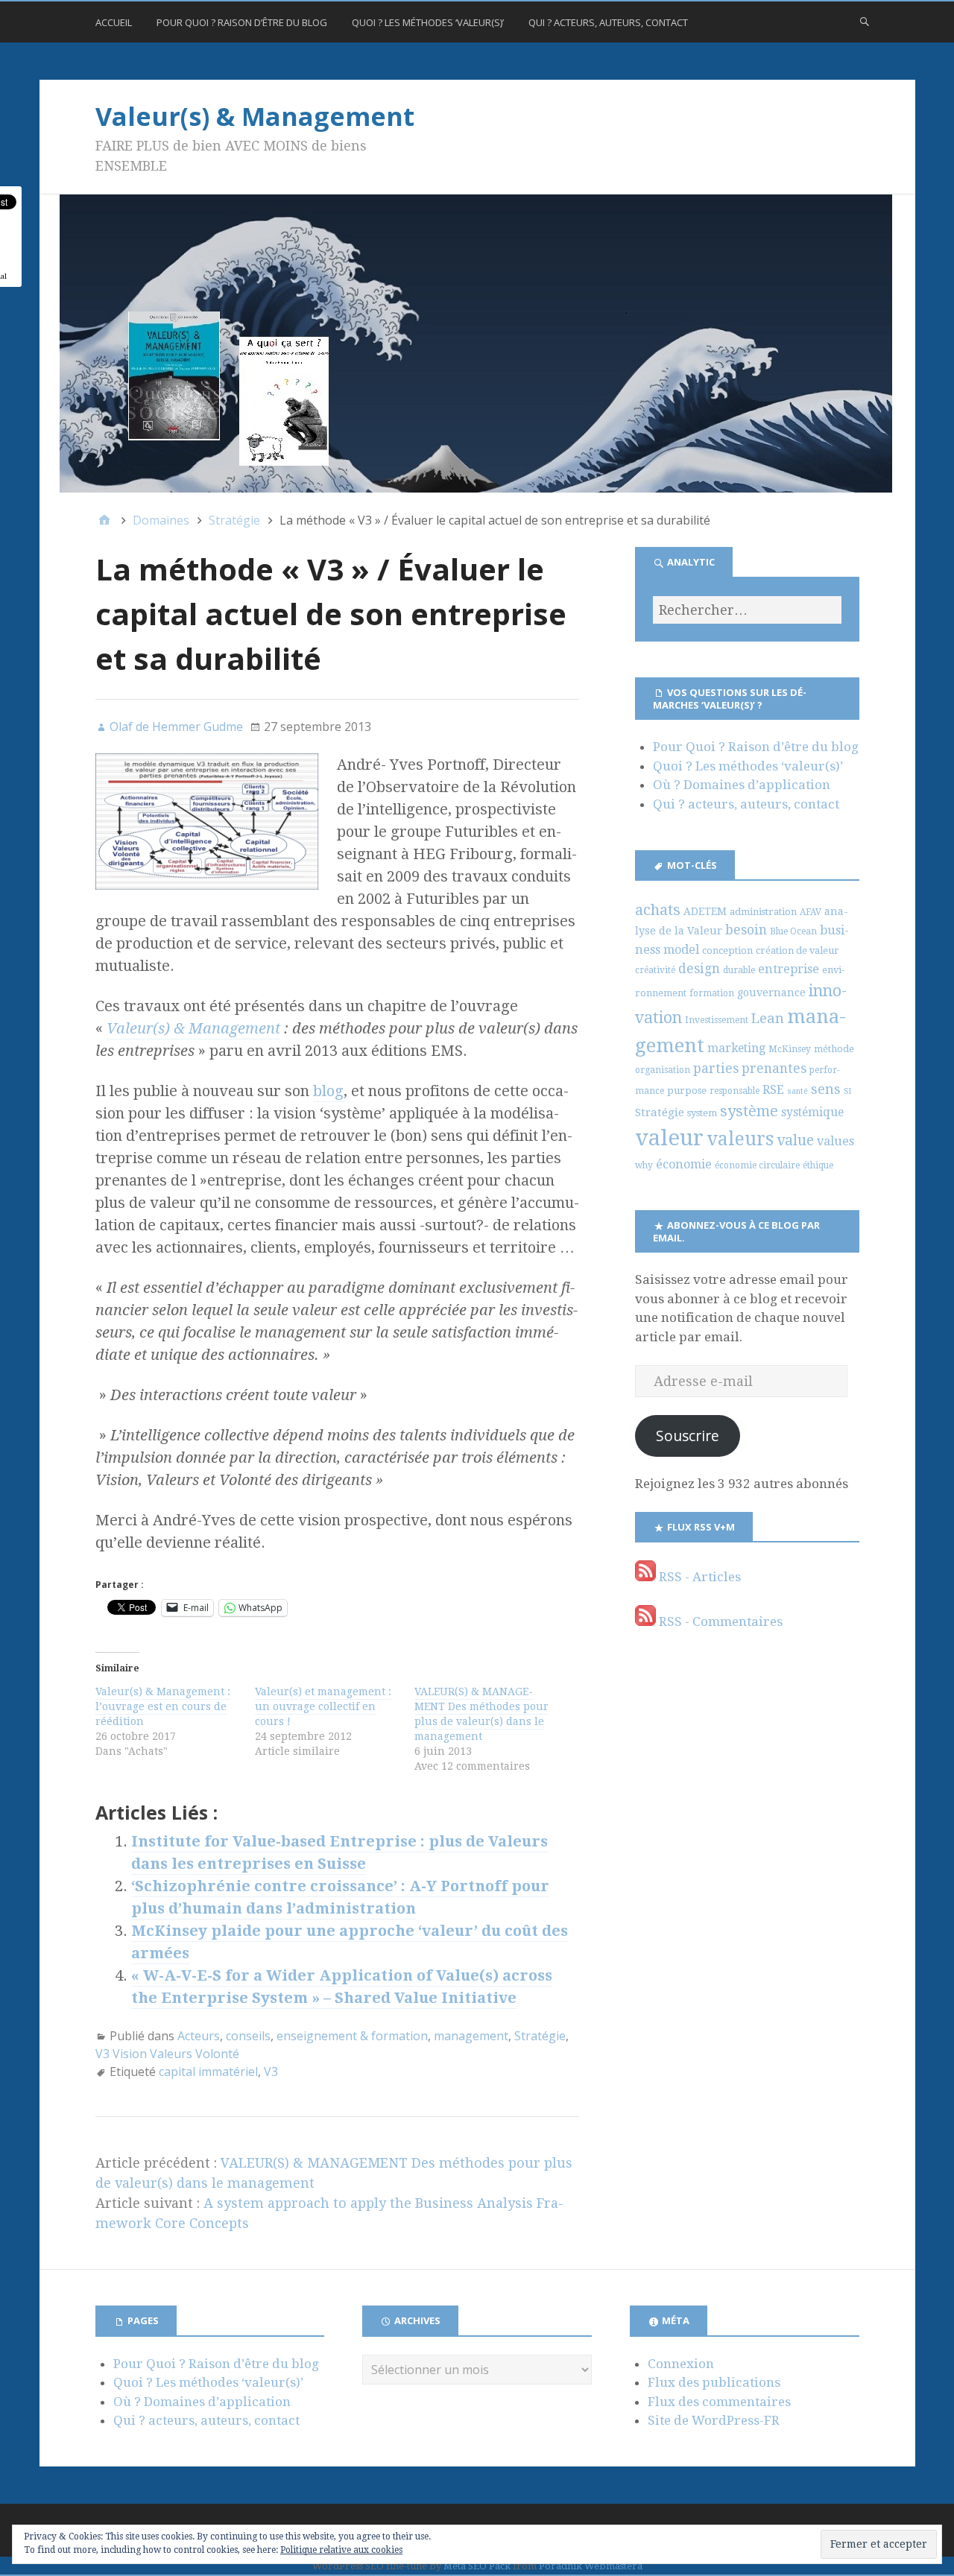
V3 (271, 2072)
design (699, 969)
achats (658, 910)
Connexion (681, 2364)
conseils (248, 2036)
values (835, 1141)
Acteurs (199, 2036)
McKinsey (790, 1049)
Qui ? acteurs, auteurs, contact (608, 22)
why (644, 1165)
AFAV (811, 912)
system (702, 1113)
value (795, 1140)
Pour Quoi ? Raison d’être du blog (242, 22)
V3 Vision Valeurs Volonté (167, 2054)
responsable (735, 1091)
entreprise (789, 969)
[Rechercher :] (747, 610)
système (749, 1111)
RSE (773, 1090)
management (471, 2036)
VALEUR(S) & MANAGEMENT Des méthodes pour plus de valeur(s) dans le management (481, 1714)
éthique (818, 1165)
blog (328, 1091)
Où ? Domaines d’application (742, 785)
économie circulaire (757, 1165)
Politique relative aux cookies (341, 2550)
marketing (736, 1048)
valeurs (740, 1139)
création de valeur (797, 950)
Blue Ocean (793, 931)
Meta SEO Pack (477, 2566)
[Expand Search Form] (865, 21)
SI (847, 1091)
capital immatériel (208, 2072)
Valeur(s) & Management (255, 116)
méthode (834, 1049)
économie (684, 1164)
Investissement (717, 1020)
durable (739, 970)
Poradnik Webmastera (591, 2566)
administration (763, 912)
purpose (687, 1091)
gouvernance (771, 993)
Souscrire (688, 1436)
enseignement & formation (352, 2036)
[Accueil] (104, 520)
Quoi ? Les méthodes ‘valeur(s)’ (428, 22)
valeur (669, 1138)
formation (712, 993)
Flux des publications (714, 2382)
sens (826, 1089)
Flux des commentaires (719, 2402)
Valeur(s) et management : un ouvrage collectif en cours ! (323, 1706)
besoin (746, 930)
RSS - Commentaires (719, 1621)
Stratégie (540, 2036)
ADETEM (705, 911)
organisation (663, 1070)
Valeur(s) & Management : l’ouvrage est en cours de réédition (163, 1706)
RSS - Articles (698, 1577)
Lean (768, 1018)
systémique (812, 1112)
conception (727, 950)
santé (797, 1091)
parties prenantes (750, 1069)
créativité (655, 970)
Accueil (114, 22)
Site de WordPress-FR (714, 2420)
